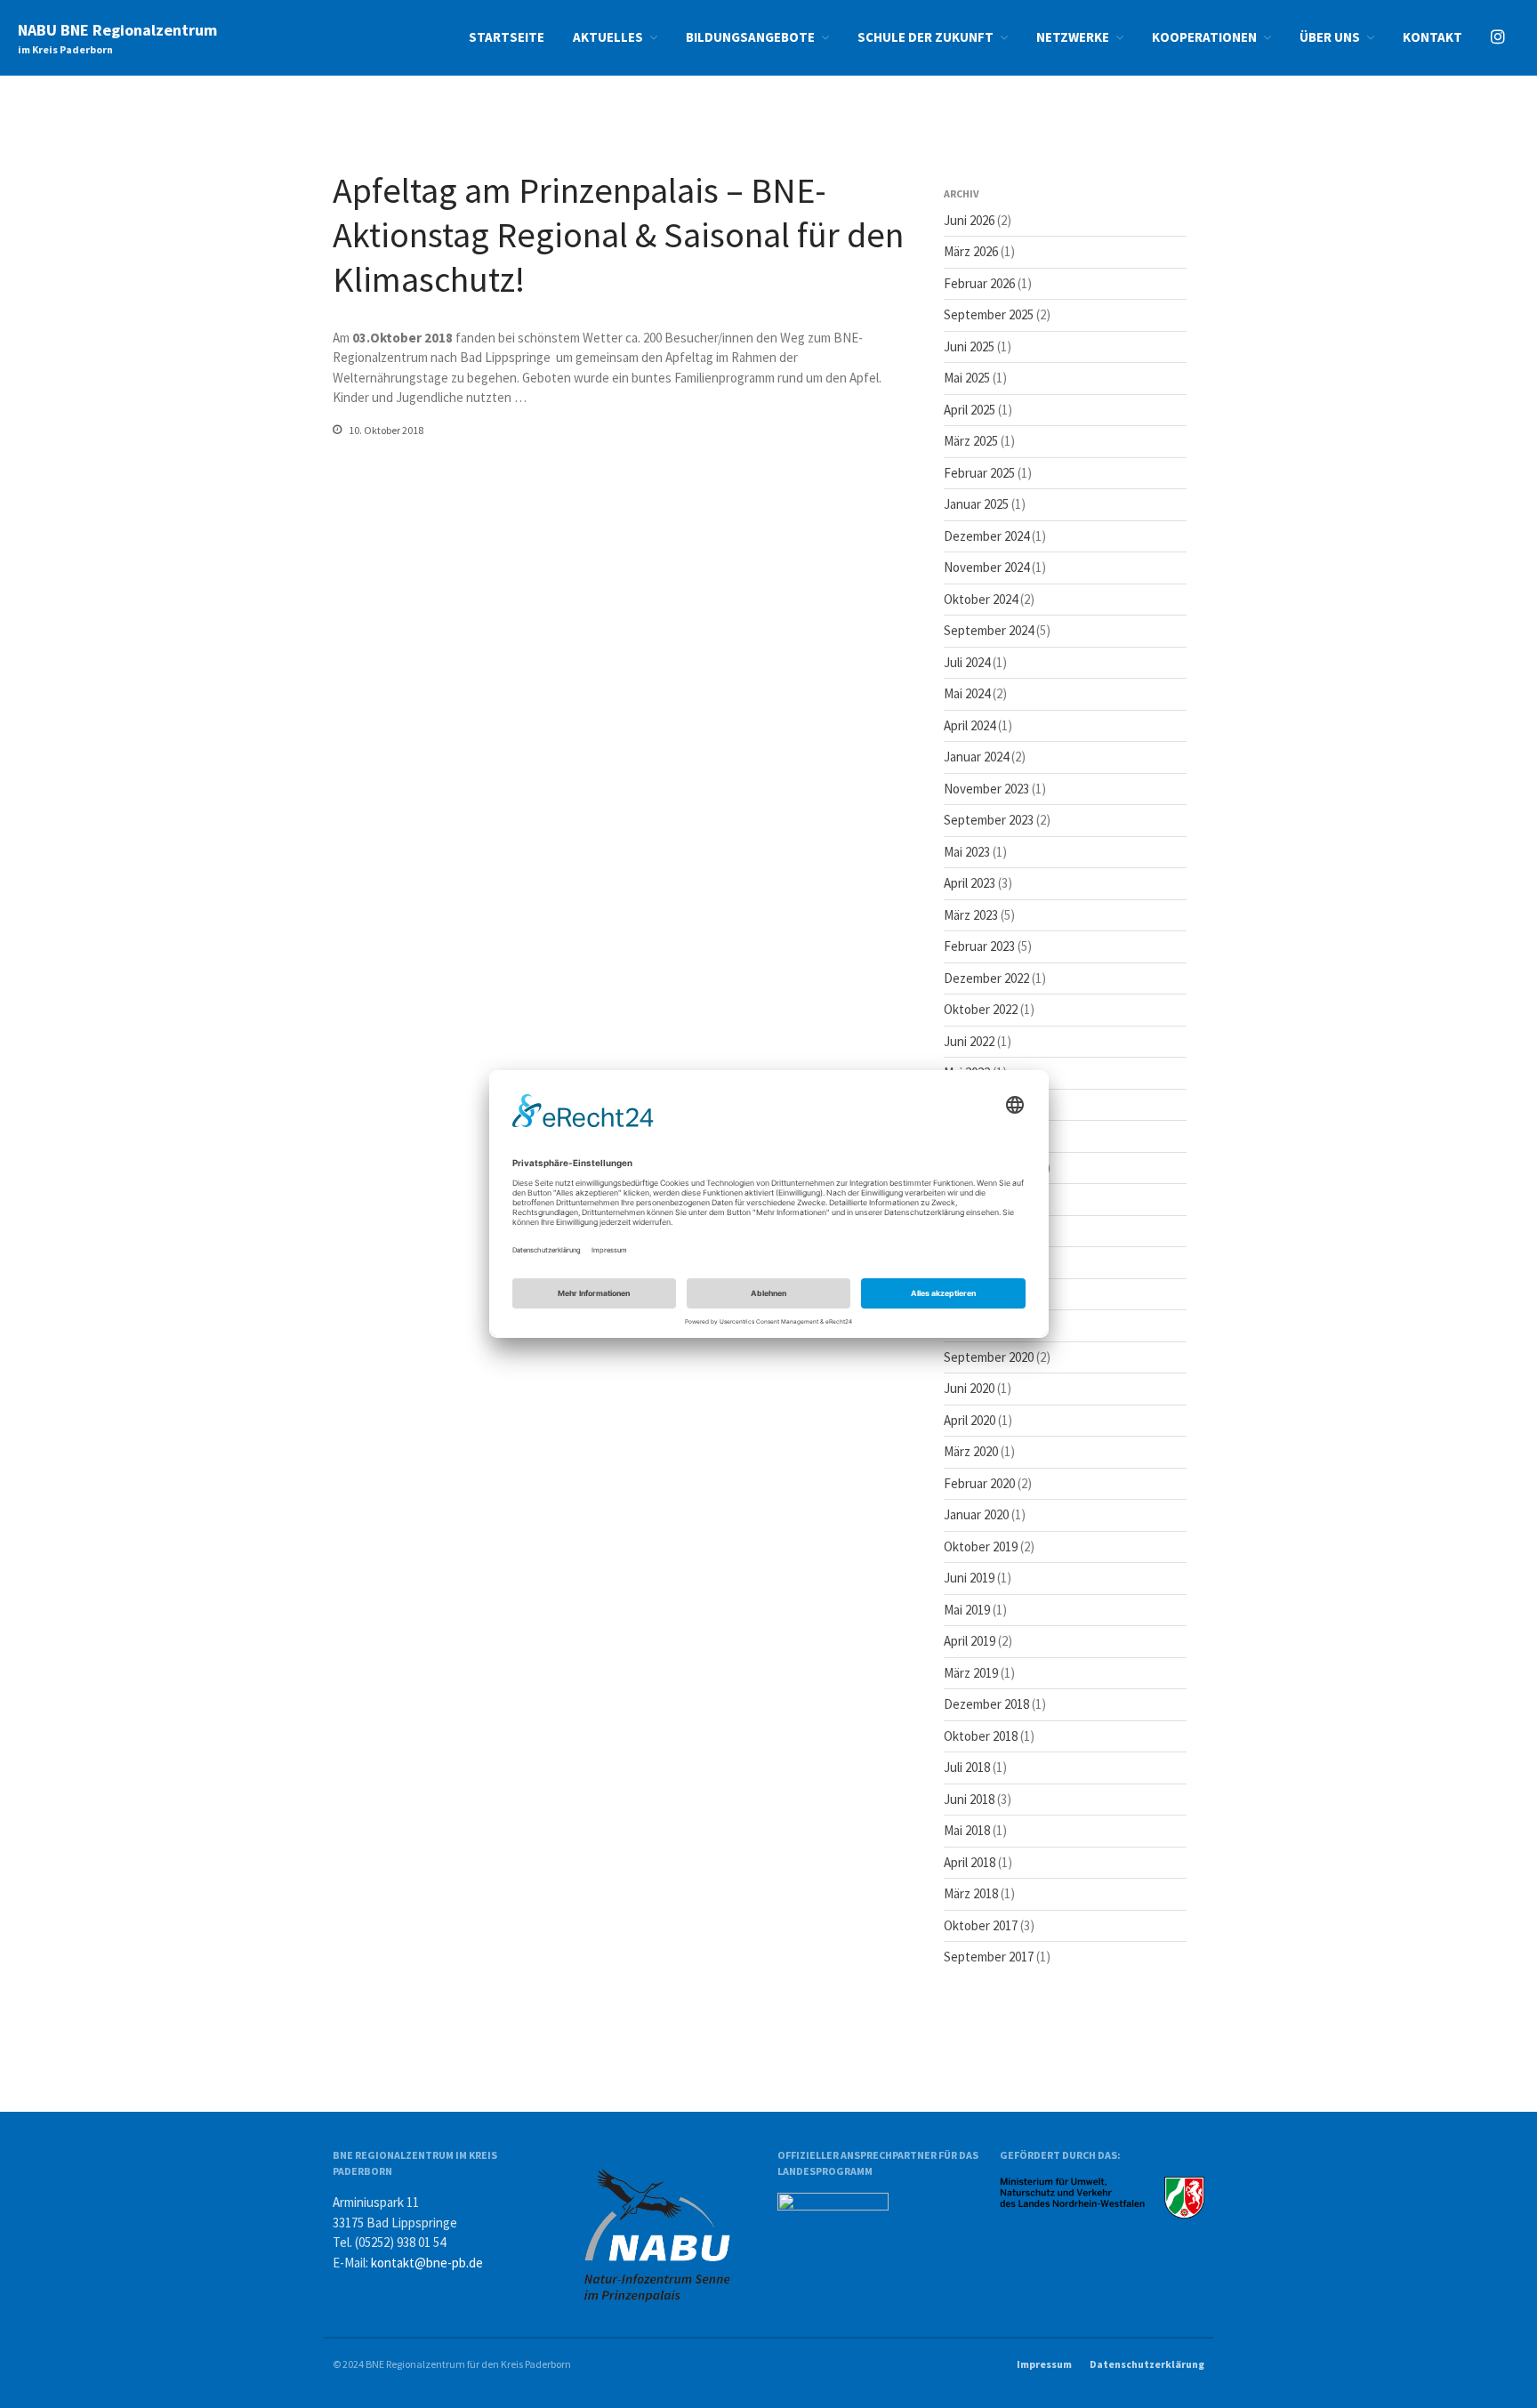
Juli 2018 (967, 1767)
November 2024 (986, 567)
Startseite (507, 37)
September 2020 (989, 1357)
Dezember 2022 (986, 978)
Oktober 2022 (981, 1009)
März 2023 (971, 915)
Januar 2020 (976, 1514)
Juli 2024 (967, 662)
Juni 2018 (969, 1799)
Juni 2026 (969, 220)
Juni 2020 (969, 1388)
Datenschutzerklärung (1147, 2364)
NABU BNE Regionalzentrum (117, 30)
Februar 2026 (979, 283)
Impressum (1044, 2364)
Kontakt (1432, 37)
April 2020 (970, 1420)
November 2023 (986, 789)
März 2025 (971, 441)
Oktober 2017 (981, 1925)
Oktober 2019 (981, 1546)
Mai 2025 (967, 378)
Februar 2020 (979, 1483)
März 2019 (971, 1673)
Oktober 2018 (981, 1736)
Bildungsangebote (750, 37)
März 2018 (971, 1893)
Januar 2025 (976, 504)
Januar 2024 (976, 757)
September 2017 (989, 1957)
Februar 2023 (979, 946)
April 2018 (970, 1862)
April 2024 (970, 725)
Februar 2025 (979, 473)
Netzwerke (1073, 37)
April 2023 (970, 883)
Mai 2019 (967, 1610)
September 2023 (989, 820)
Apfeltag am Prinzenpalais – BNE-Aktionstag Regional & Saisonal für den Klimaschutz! (618, 235)
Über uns (1330, 37)
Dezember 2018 (986, 1704)
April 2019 (970, 1641)
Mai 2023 (967, 852)
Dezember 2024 (986, 536)
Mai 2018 (967, 1830)
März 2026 (971, 251)
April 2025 (970, 410)
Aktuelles (608, 37)
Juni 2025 (969, 346)
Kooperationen (1204, 37)
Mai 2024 (967, 693)
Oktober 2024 (981, 599)
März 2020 (971, 1451)
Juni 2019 (969, 1578)
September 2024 (989, 630)
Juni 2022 (969, 1041)
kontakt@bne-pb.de (427, 2263)
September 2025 (989, 314)
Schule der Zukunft (925, 37)
